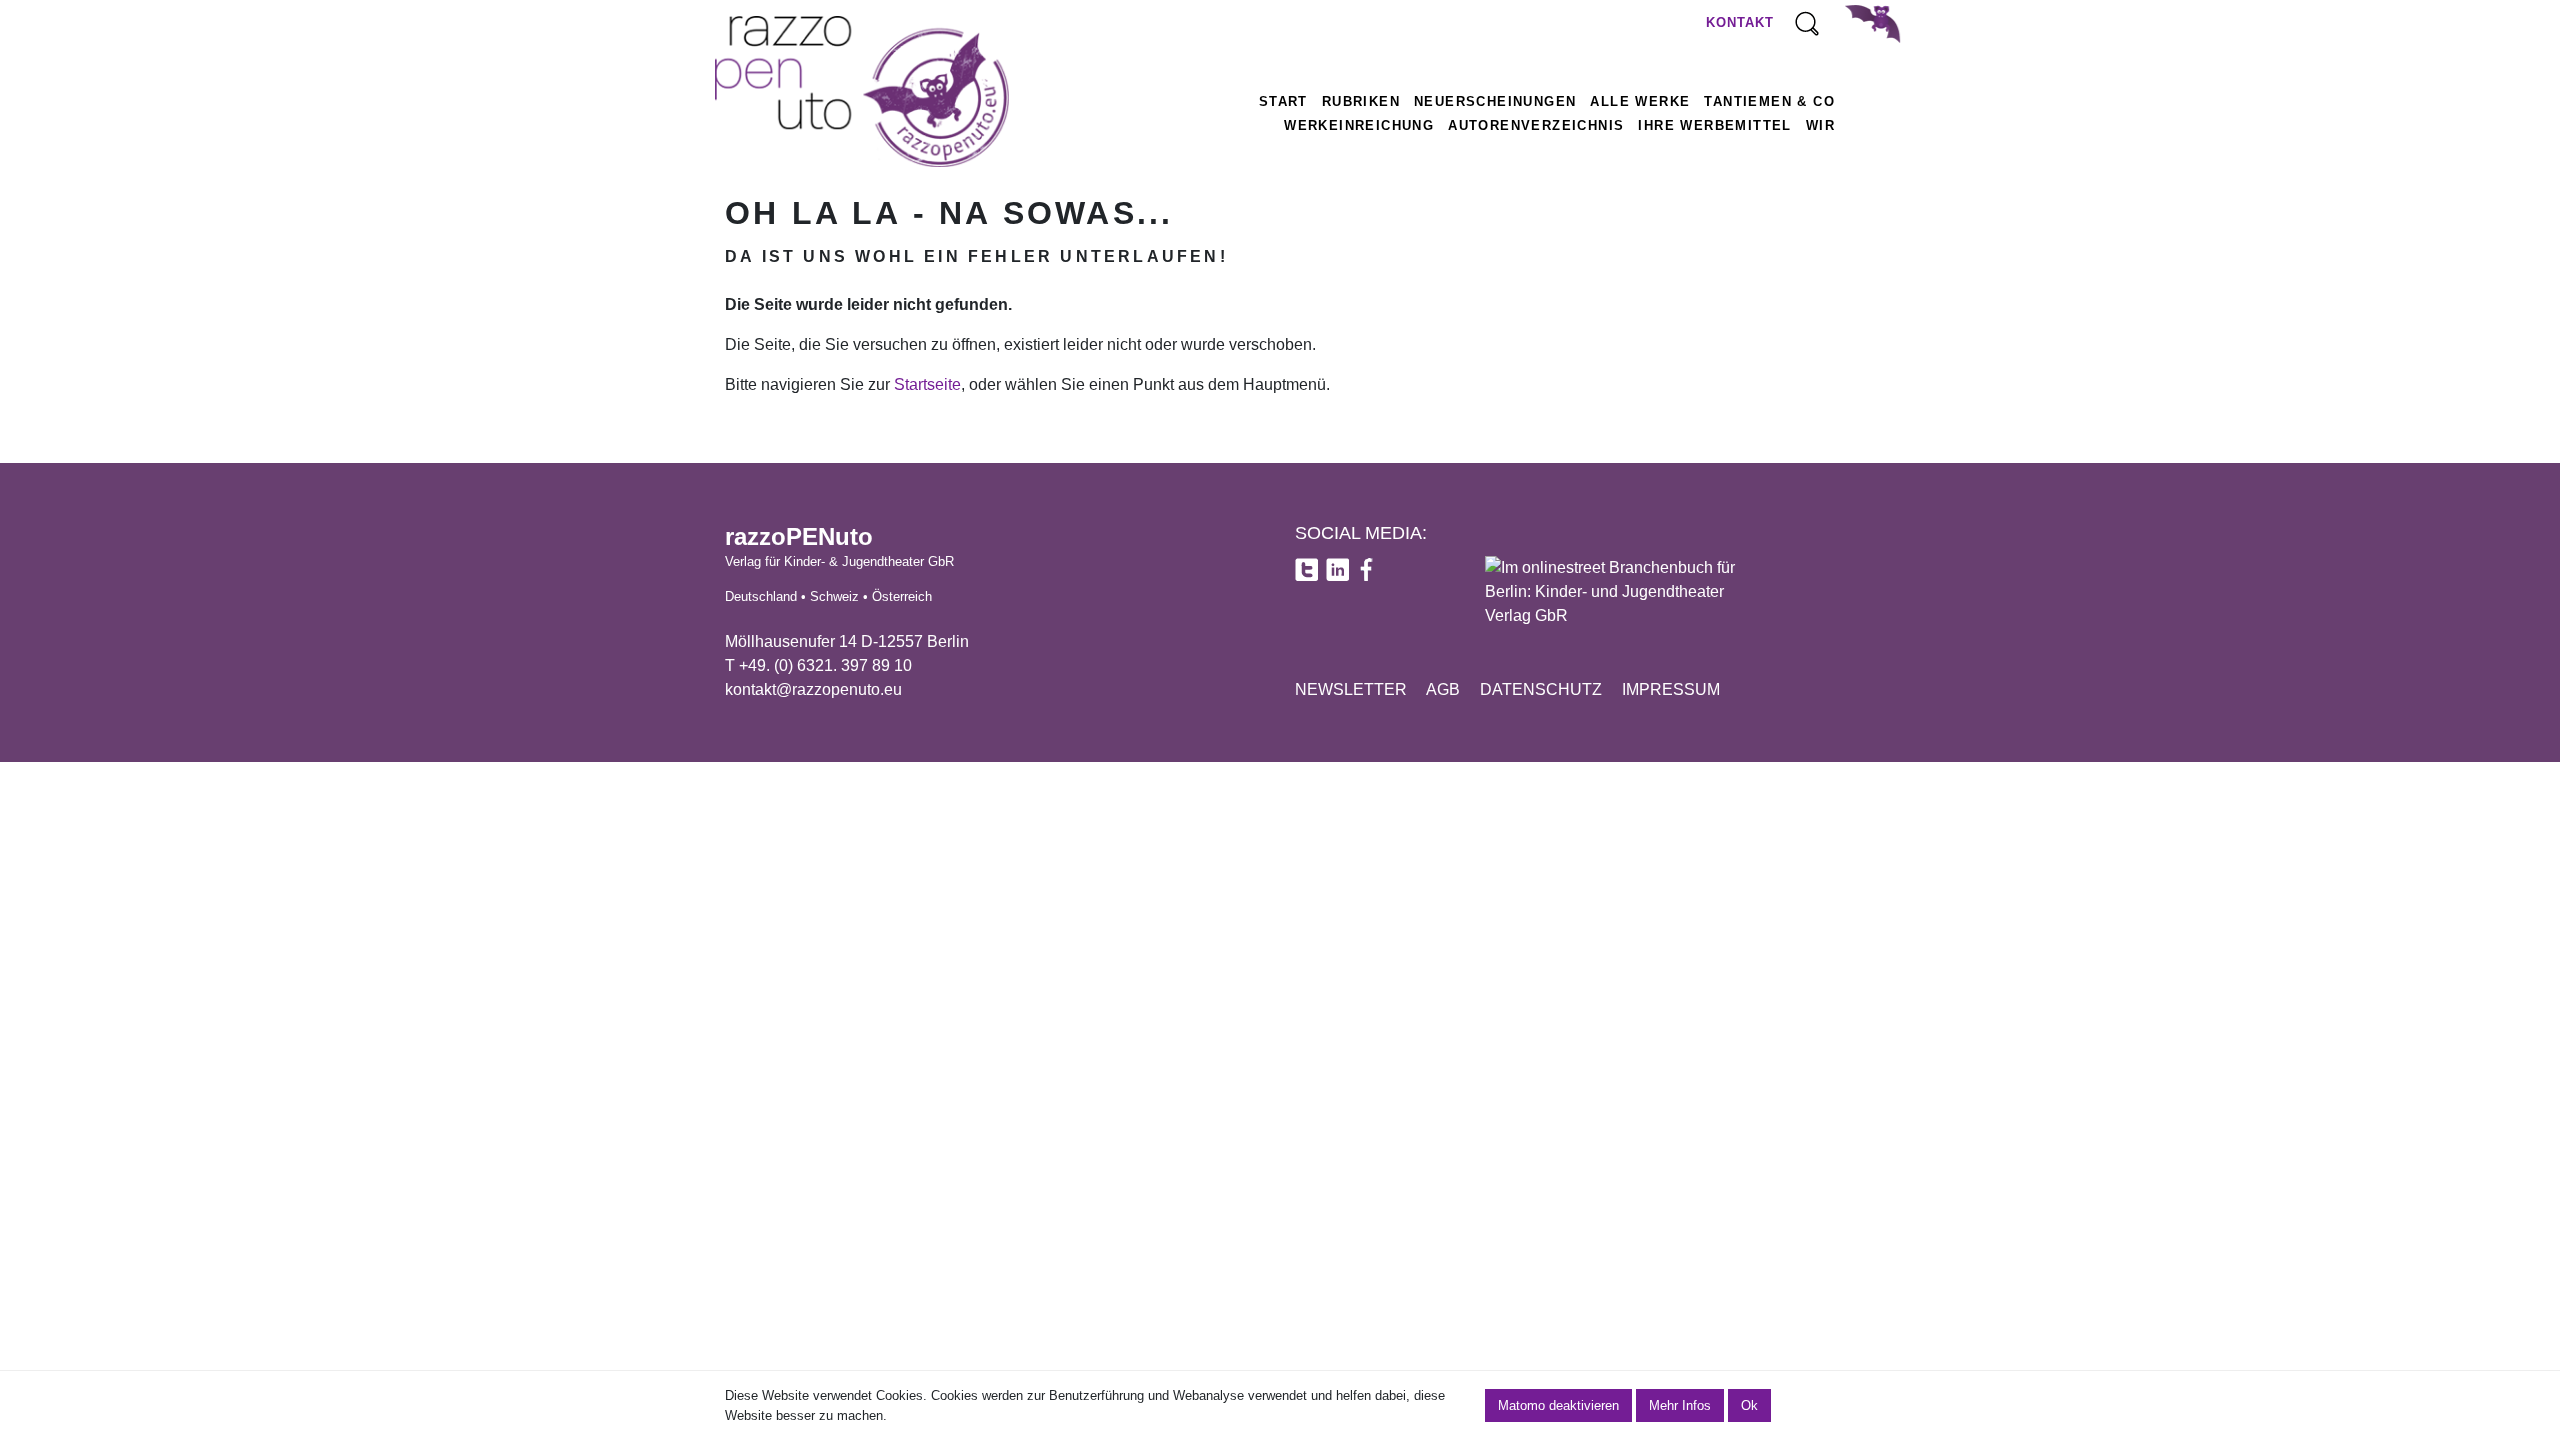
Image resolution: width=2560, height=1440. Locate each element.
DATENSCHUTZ (1541, 689)
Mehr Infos (1680, 1405)
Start (1283, 101)
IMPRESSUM (1671, 689)
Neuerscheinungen (1495, 101)
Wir (1820, 125)
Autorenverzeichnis (1536, 125)
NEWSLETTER (1351, 689)
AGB (1443, 689)
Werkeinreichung (1359, 125)
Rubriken (1361, 101)
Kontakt (1740, 22)
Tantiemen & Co (1769, 101)
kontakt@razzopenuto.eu (813, 689)
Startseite (927, 384)
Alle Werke (1640, 101)
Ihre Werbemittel (1714, 125)
